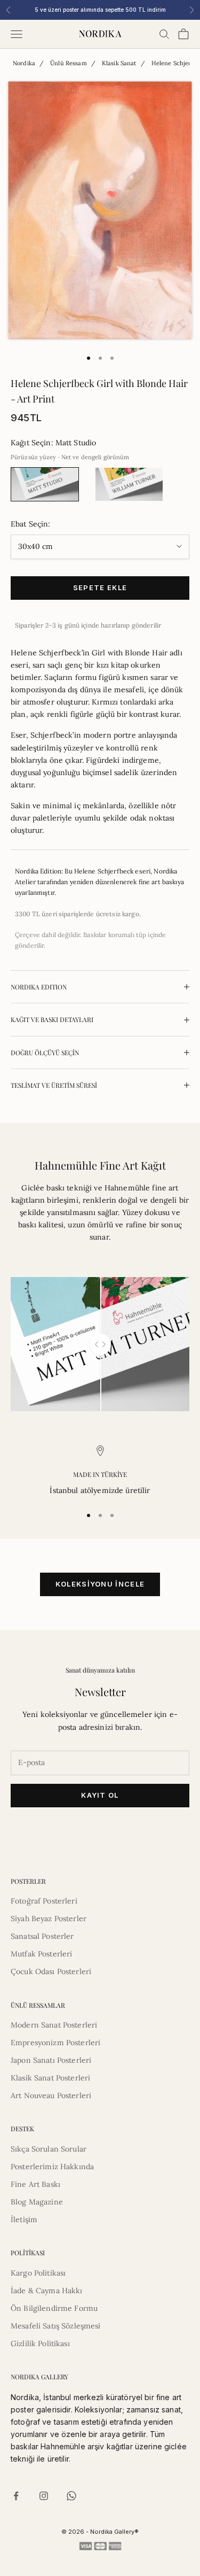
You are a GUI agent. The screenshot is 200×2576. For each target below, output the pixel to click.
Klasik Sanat (119, 63)
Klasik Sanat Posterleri (50, 2078)
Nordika (24, 63)
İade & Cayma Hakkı (47, 2291)
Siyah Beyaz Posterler (49, 1919)
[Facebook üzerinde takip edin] (16, 2496)
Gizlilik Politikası (40, 2343)
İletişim (24, 2219)
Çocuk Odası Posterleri (51, 1971)
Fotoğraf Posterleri (44, 1901)
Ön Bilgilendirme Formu (54, 2308)
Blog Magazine (37, 2202)
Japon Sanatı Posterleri (51, 2060)
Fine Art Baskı (35, 2184)
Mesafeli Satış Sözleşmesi (56, 2326)
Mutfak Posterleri (41, 1954)
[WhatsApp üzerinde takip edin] (71, 2496)
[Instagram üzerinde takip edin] (44, 2496)
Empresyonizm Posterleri (55, 2043)
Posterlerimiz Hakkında (52, 2167)
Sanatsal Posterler (42, 1936)
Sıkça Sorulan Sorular (49, 2149)
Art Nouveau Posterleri (51, 2095)
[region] (100, 1471)
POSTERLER (28, 1881)
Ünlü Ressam (69, 63)
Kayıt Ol (100, 1795)
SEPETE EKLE (100, 587)
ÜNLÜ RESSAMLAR (38, 2005)
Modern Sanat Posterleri (54, 2025)
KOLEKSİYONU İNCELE (100, 1584)
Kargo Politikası (38, 2273)
